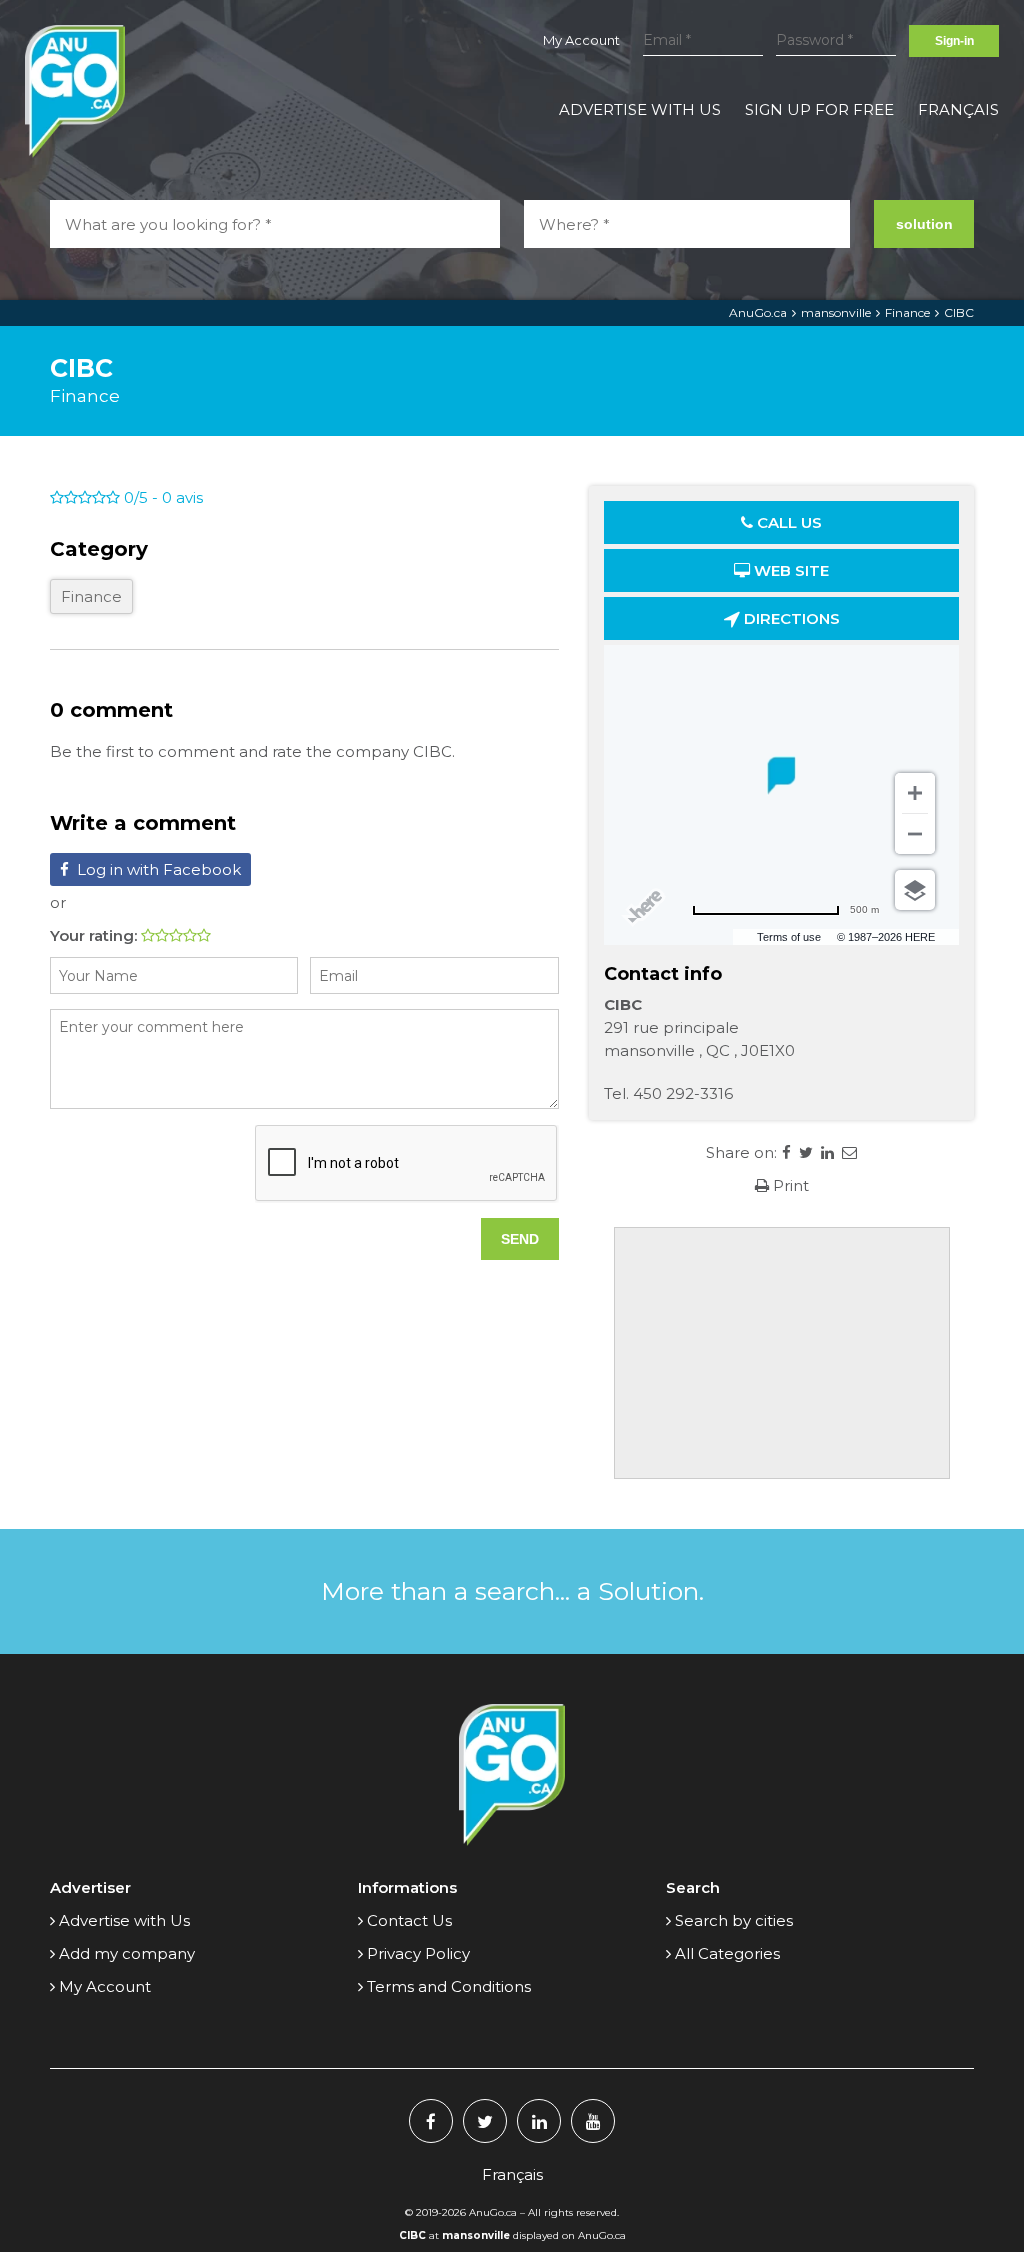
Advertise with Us (640, 109)
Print (789, 1185)
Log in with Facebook (159, 869)
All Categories (727, 1953)
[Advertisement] (782, 1353)
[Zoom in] (915, 793)
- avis (163, 497)
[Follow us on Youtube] (593, 2121)
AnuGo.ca (758, 312)
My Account (581, 40)
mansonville (836, 312)
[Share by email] (849, 1152)
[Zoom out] (915, 834)
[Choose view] (915, 890)
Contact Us (409, 1920)
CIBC (959, 312)
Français (958, 109)
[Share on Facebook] (786, 1152)
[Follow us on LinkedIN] (539, 2121)
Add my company (127, 1953)
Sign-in (954, 41)
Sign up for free (819, 109)
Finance (907, 312)
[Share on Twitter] (806, 1152)
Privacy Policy (418, 1953)
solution (924, 224)
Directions (790, 618)
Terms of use (789, 937)
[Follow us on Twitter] (485, 2121)
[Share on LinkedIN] (827, 1152)
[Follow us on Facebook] (431, 2121)
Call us (787, 522)
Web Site (789, 570)
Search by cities (734, 1920)
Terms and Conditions (449, 1986)
